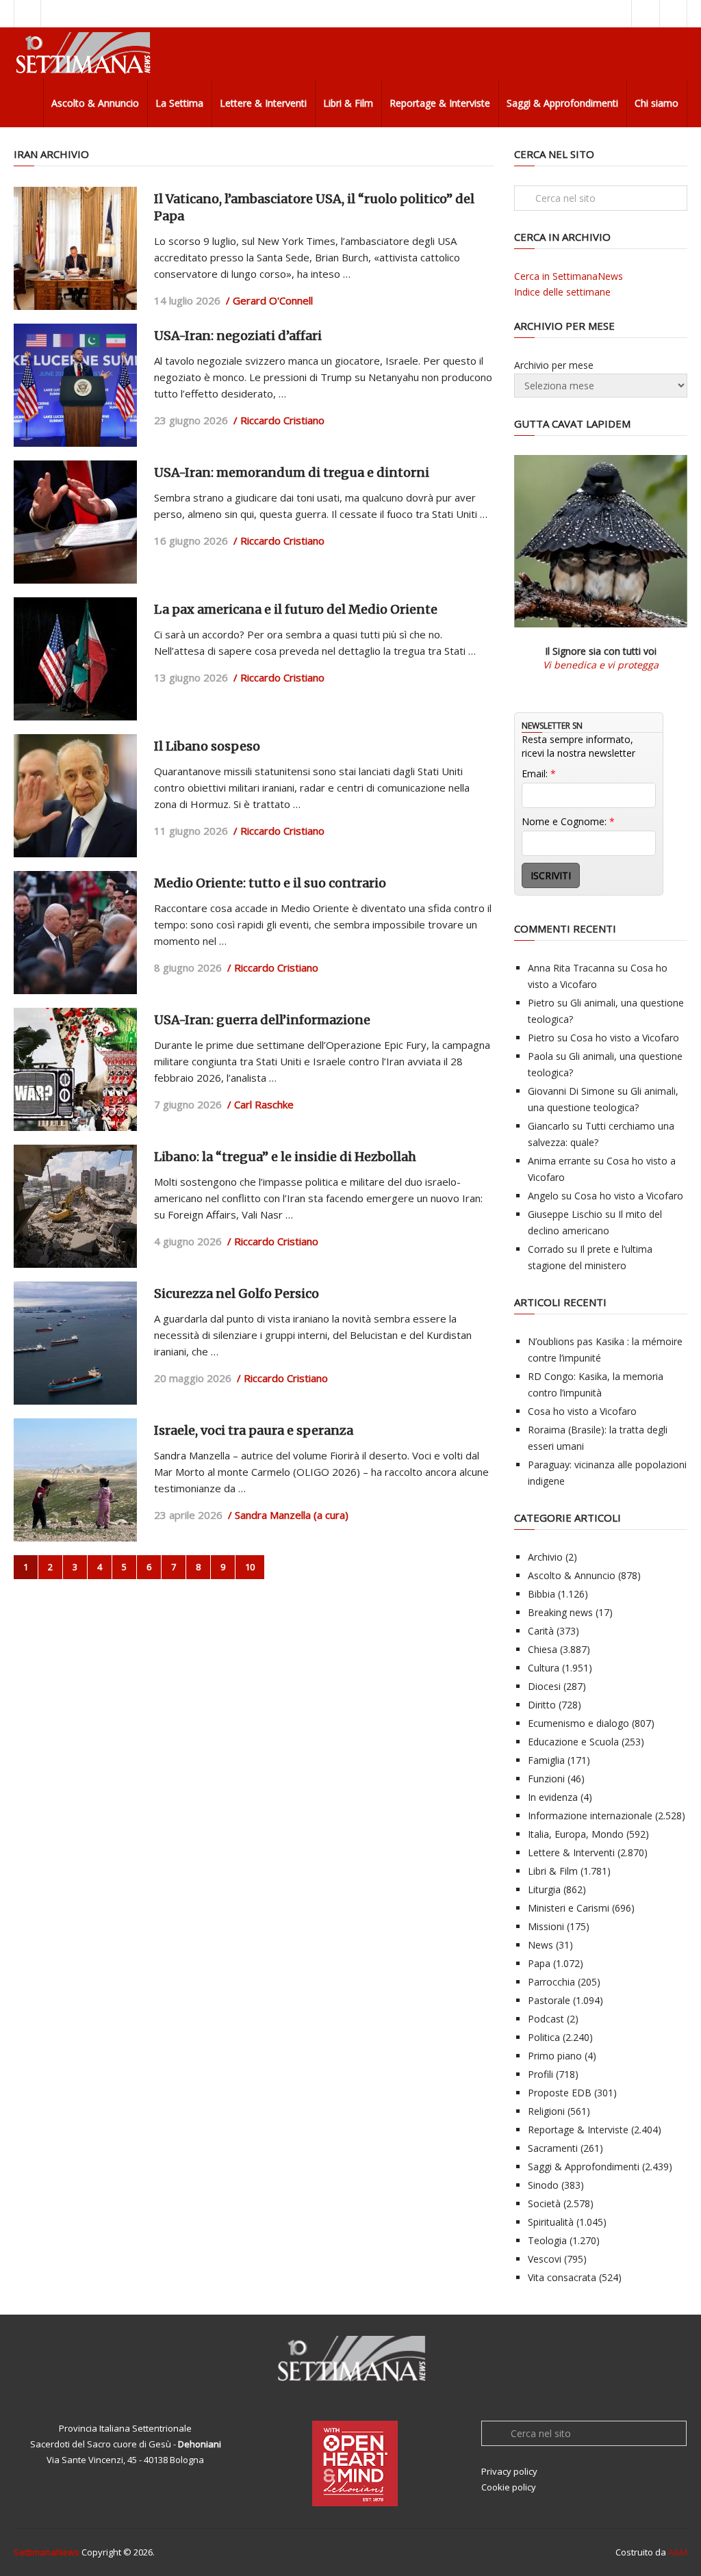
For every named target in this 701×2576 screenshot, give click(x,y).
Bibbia (541, 1594)
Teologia (547, 2240)
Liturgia (544, 1889)
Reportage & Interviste (440, 103)
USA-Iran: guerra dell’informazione (262, 1020)
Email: (539, 773)
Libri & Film (348, 103)
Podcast (546, 2019)
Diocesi (544, 1686)
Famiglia (546, 1760)
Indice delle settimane (562, 292)
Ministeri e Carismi (569, 1908)
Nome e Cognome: (568, 821)
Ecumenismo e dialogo (578, 1723)
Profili (540, 2074)
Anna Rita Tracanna (571, 968)
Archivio (545, 1557)
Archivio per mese (554, 365)
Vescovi (545, 2259)
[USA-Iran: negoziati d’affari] (75, 385)
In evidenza (553, 1797)
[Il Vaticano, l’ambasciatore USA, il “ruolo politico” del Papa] (75, 248)
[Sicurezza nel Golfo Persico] (75, 1343)
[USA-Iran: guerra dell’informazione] (75, 1069)
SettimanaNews (47, 2552)
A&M (678, 2552)
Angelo (543, 1196)
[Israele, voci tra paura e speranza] (75, 1480)
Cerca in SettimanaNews (569, 276)
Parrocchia (551, 1982)
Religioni (546, 2111)
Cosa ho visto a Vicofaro (625, 1038)
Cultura (544, 1668)
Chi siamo (657, 103)
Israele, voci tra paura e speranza (254, 1430)
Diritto (542, 1705)
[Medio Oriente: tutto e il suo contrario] (75, 933)
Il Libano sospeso (207, 746)
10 (250, 1567)
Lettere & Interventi (263, 103)
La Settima (179, 103)
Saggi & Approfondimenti (562, 103)
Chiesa (543, 1649)
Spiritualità (551, 2222)
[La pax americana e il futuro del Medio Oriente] (75, 659)
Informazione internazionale (590, 1816)
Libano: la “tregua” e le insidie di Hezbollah (285, 1157)
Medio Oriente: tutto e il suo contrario (270, 883)
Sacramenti (553, 2148)
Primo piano (555, 2056)
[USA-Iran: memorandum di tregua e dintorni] (75, 522)
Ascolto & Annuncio (95, 103)
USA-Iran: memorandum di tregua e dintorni (292, 472)
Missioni (546, 1926)
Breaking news (560, 1612)
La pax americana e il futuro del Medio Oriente (296, 609)
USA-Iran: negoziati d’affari (238, 336)
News (540, 1945)
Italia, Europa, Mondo (576, 1834)
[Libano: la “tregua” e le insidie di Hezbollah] (75, 1206)
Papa (539, 1963)
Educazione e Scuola (573, 1742)
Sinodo (543, 2185)
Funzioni (546, 1779)
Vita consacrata (562, 2277)
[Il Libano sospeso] (75, 796)
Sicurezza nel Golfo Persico (237, 1293)
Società (544, 2203)
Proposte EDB (560, 2093)
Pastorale (549, 2000)
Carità (541, 1631)
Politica (544, 2037)
